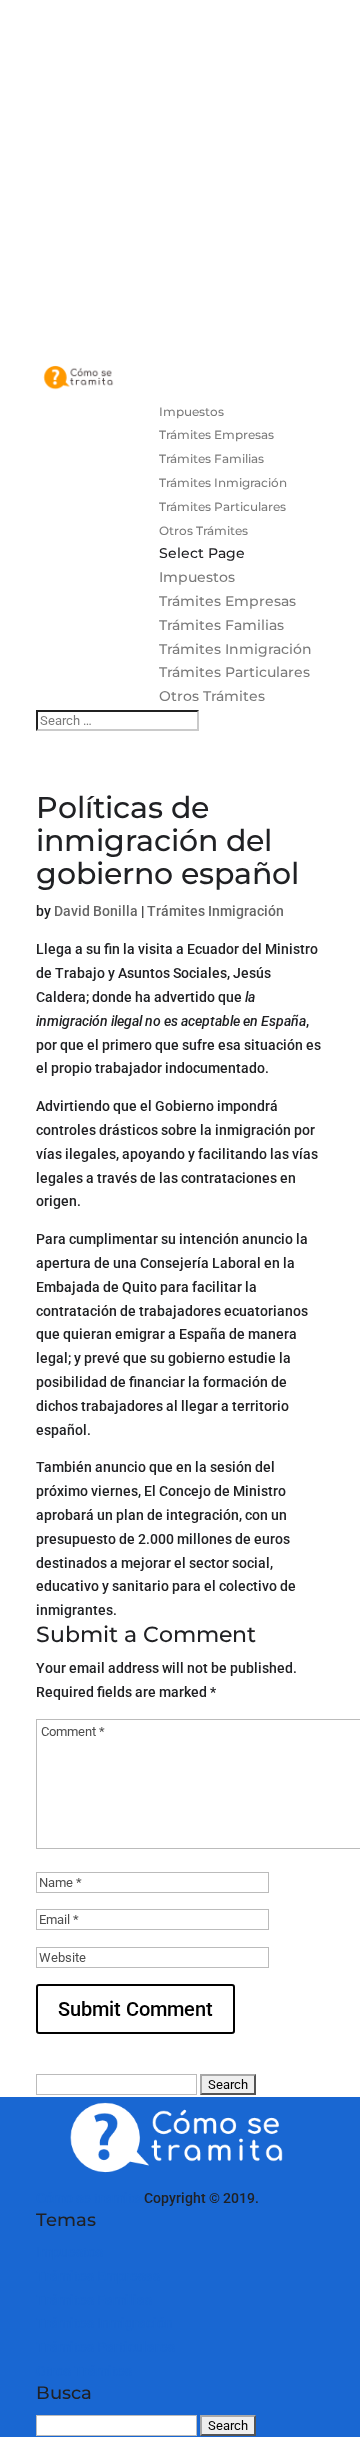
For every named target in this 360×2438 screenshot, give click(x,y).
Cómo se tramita (88, 2198)
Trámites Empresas (216, 434)
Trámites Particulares (222, 506)
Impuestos (191, 411)
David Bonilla (96, 911)
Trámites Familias (211, 458)
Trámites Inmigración (223, 482)
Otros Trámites (203, 530)
